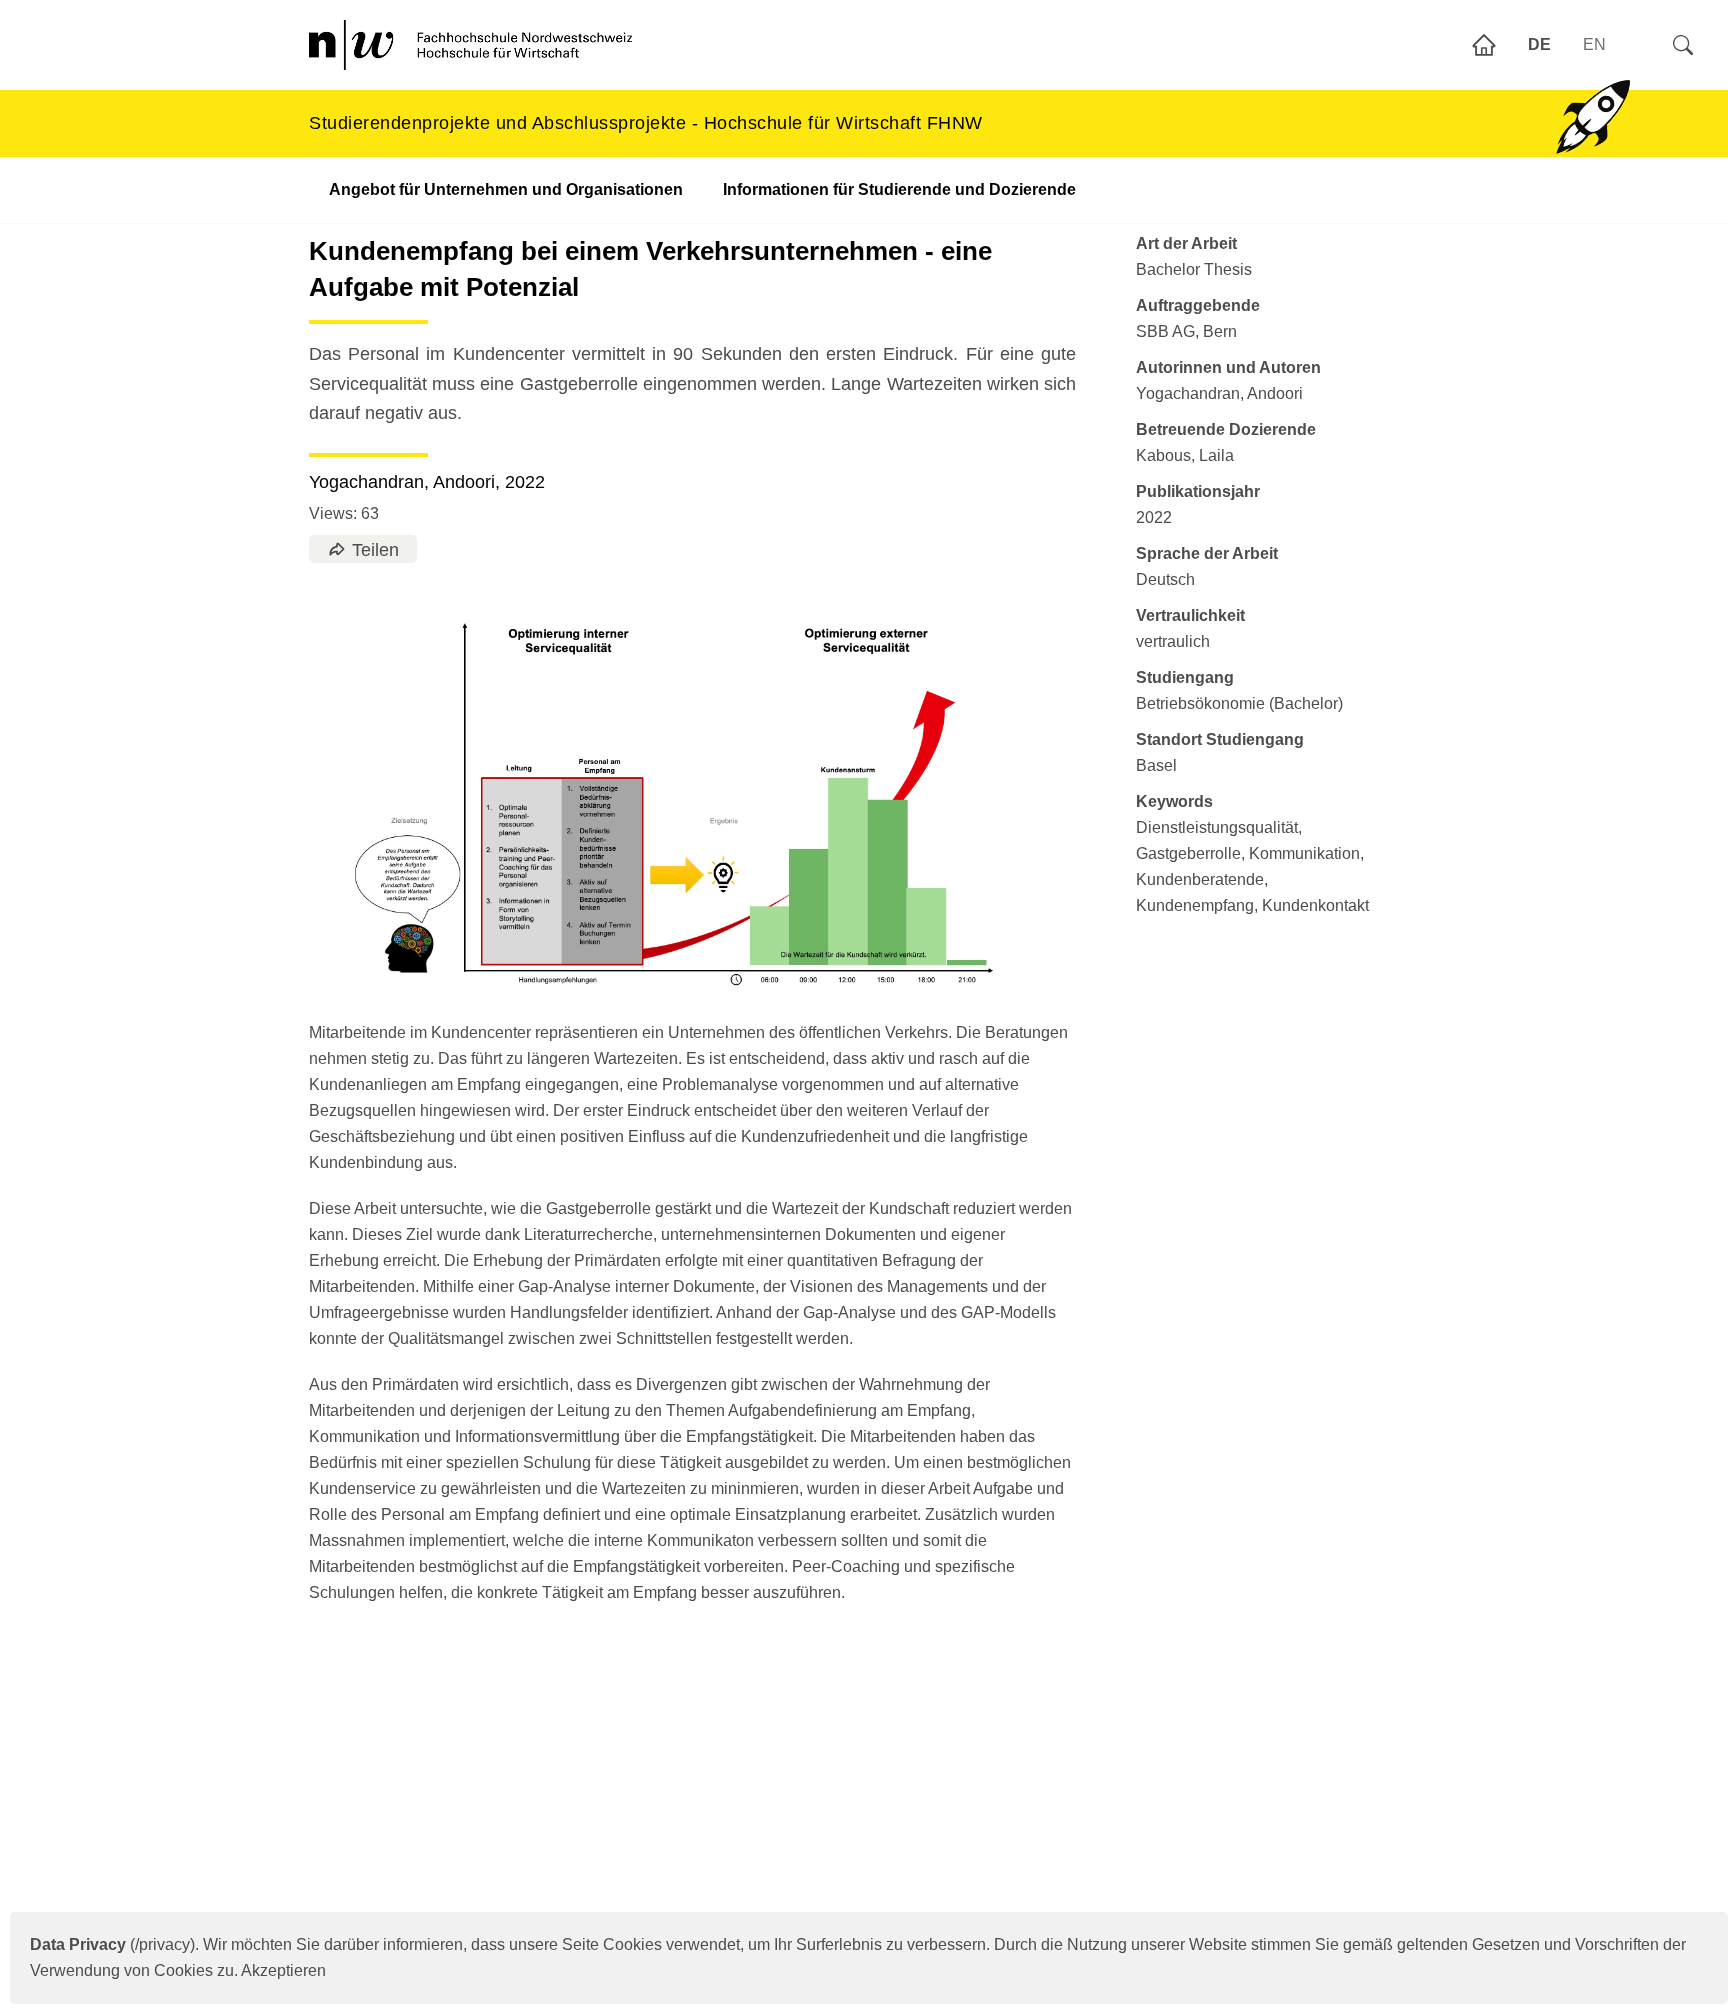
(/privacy (110, 1944)
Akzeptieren (283, 1970)
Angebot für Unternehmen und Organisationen (506, 189)
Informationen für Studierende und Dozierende (899, 189)
